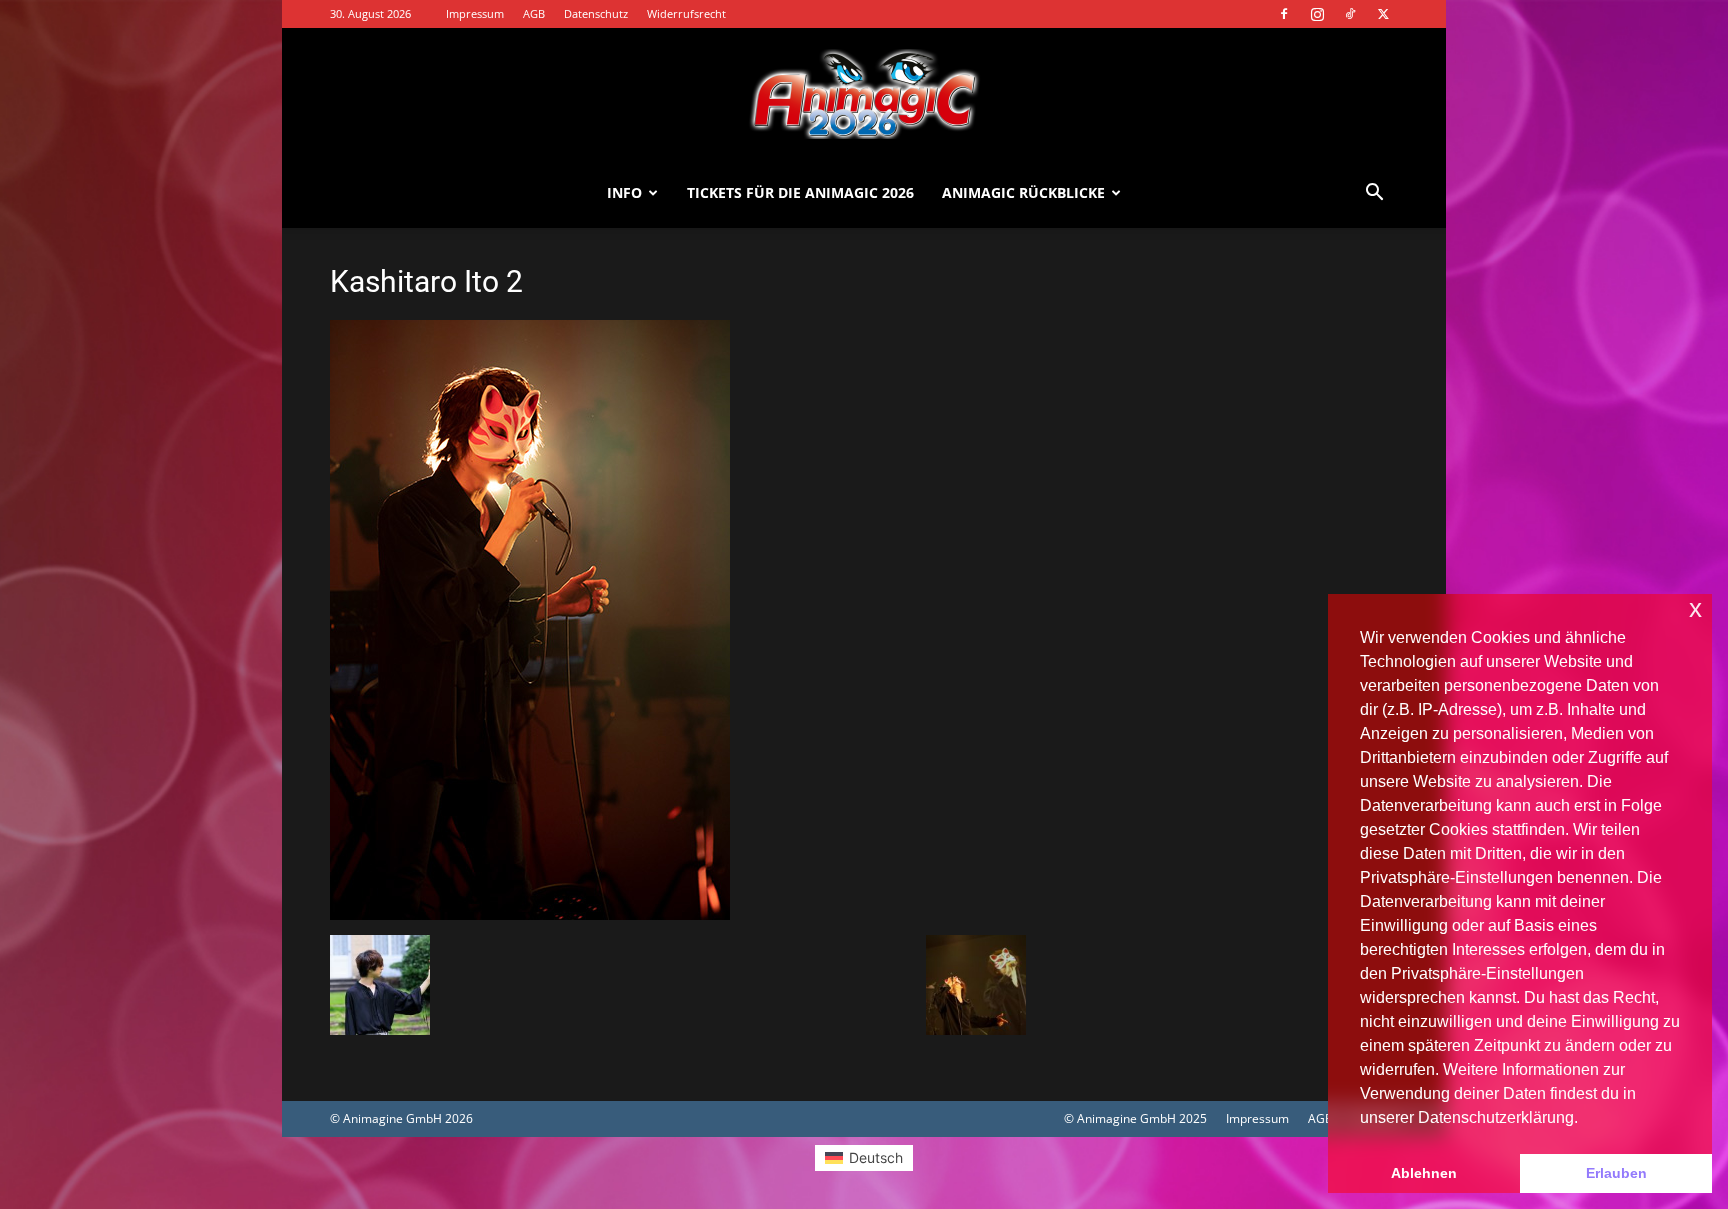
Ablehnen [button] (1424, 1173)
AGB (534, 13)
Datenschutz (596, 13)
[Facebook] (1284, 14)
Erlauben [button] (1616, 1173)
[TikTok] (1350, 14)
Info (624, 192)
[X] (1383, 14)
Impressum (475, 13)
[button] (1374, 194)
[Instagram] (1317, 14)
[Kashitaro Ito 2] (530, 914)
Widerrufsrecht (686, 13)
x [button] (1695, 608)
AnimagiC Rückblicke (1023, 192)
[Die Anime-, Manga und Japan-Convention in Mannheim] (864, 94)
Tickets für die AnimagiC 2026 (800, 192)
